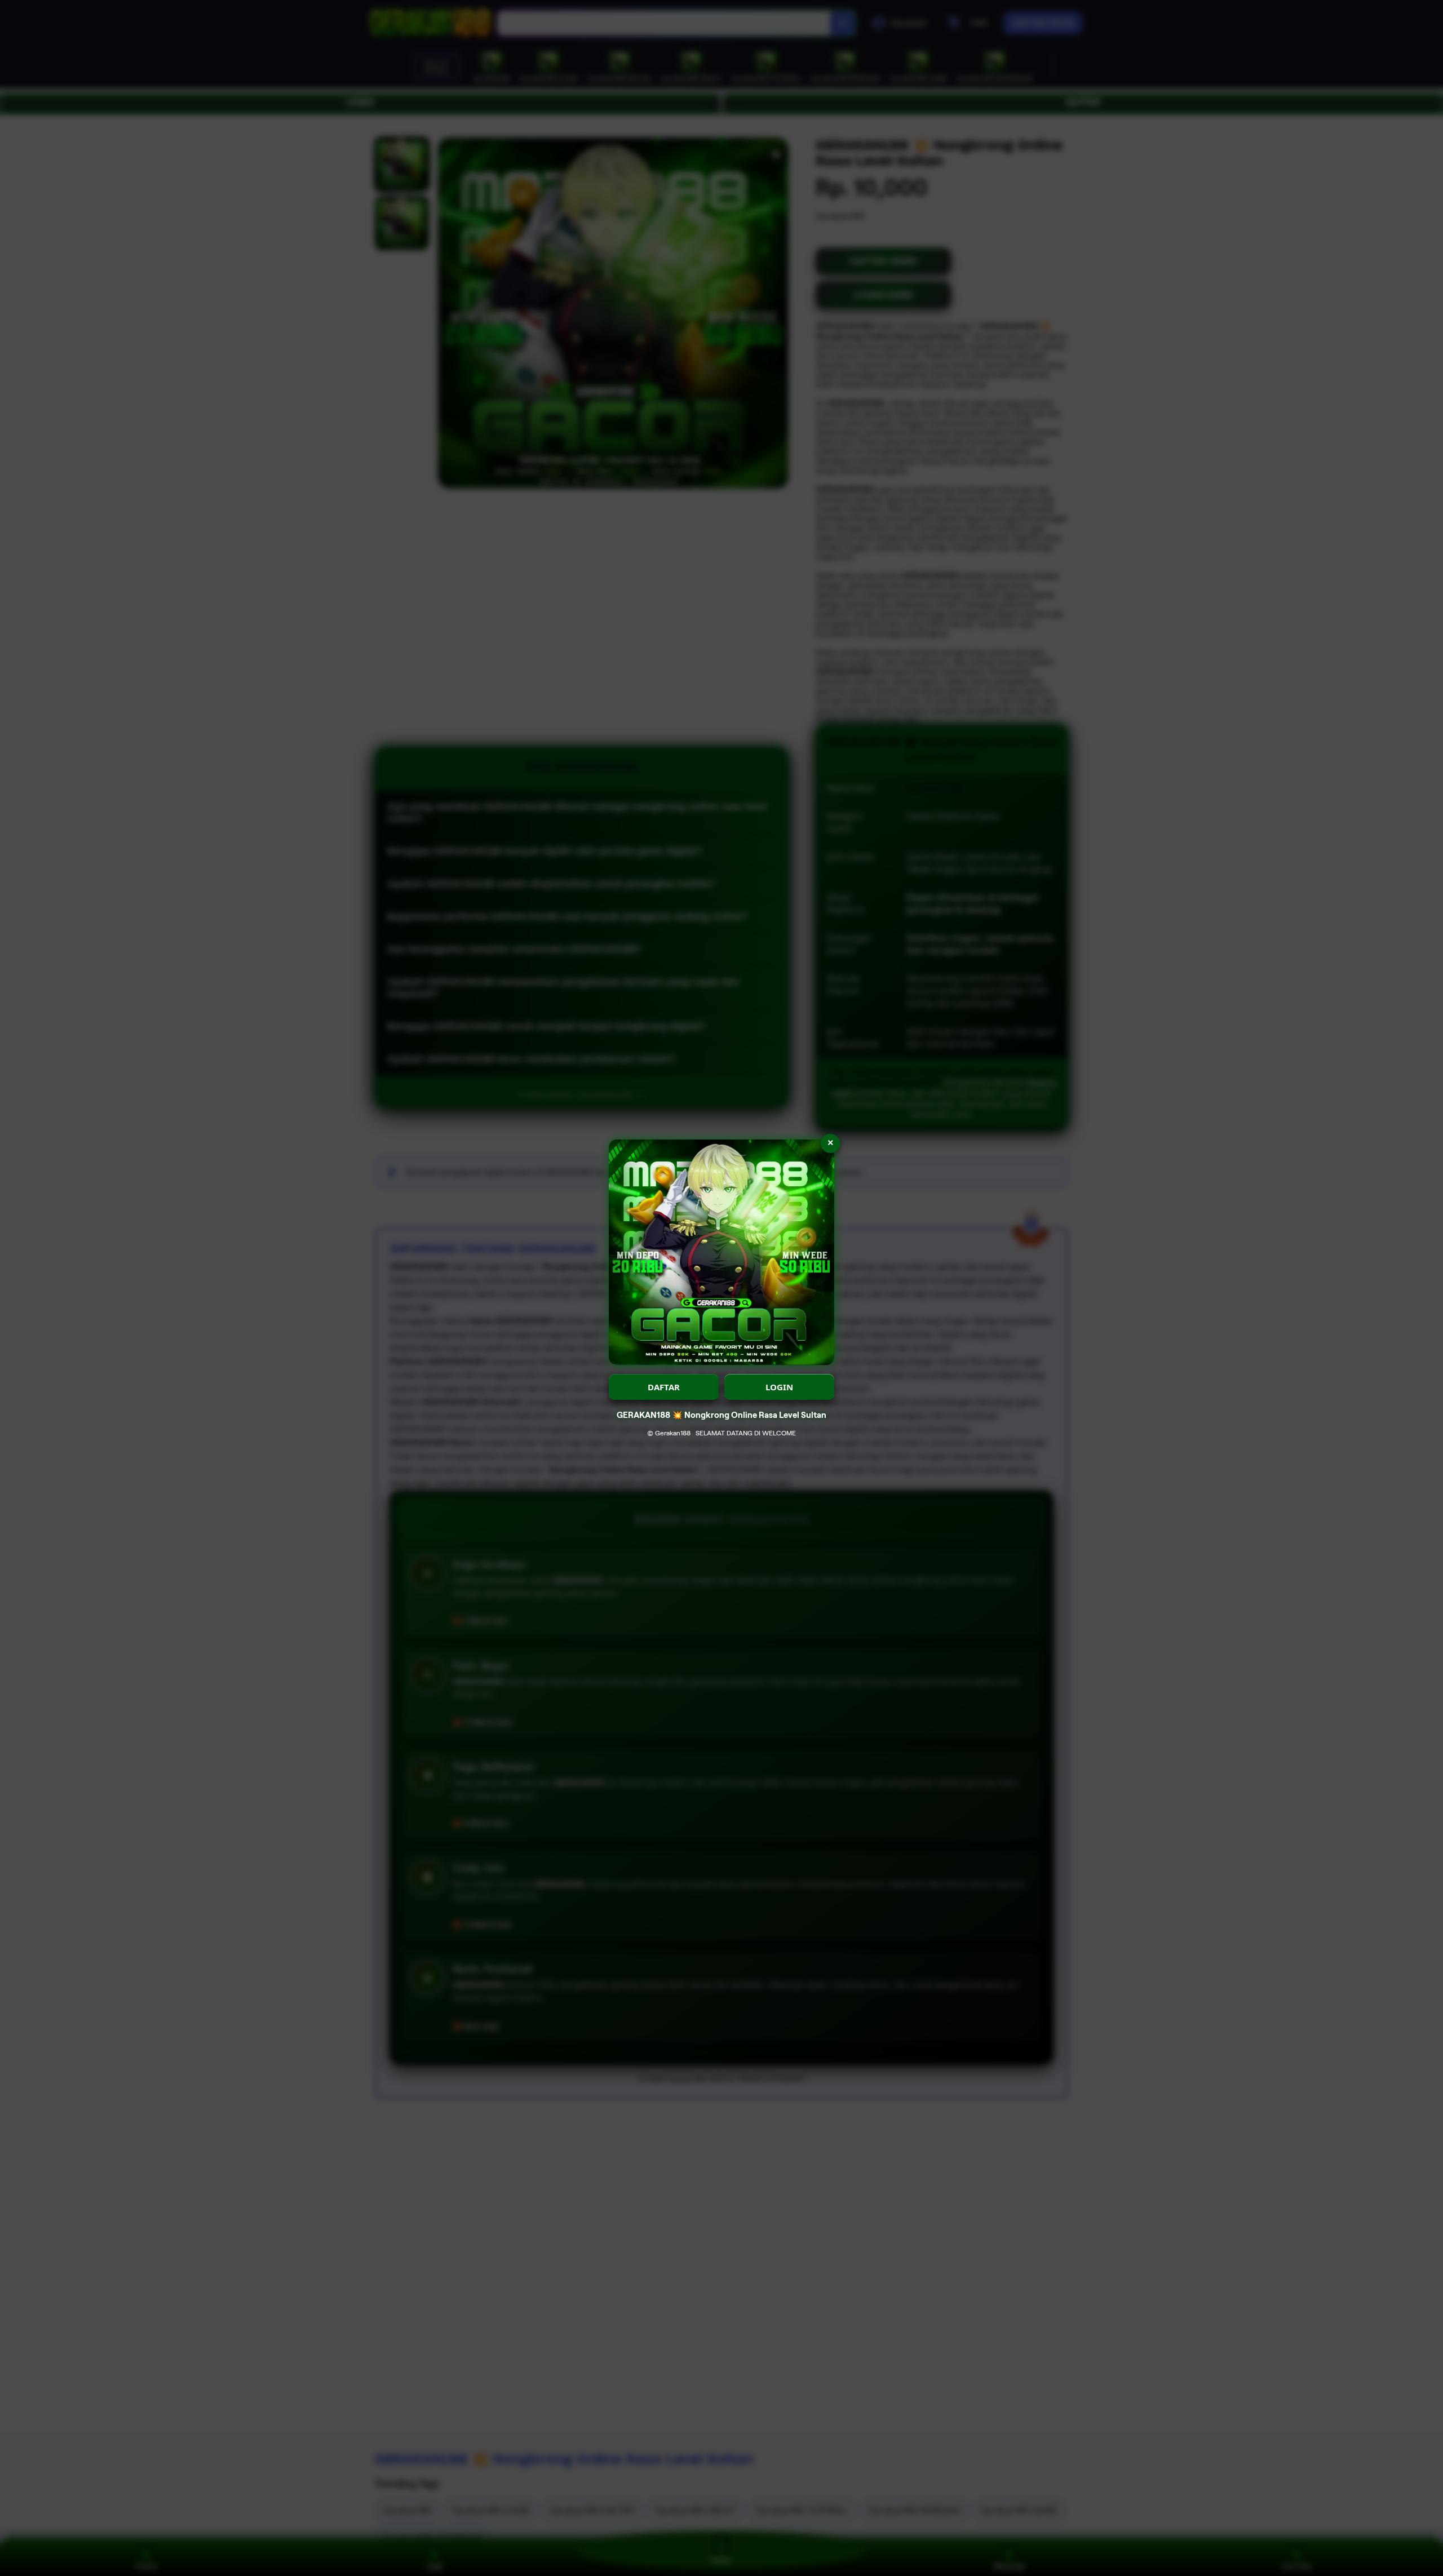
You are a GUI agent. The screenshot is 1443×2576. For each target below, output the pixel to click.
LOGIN (779, 1387)
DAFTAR (664, 1387)
